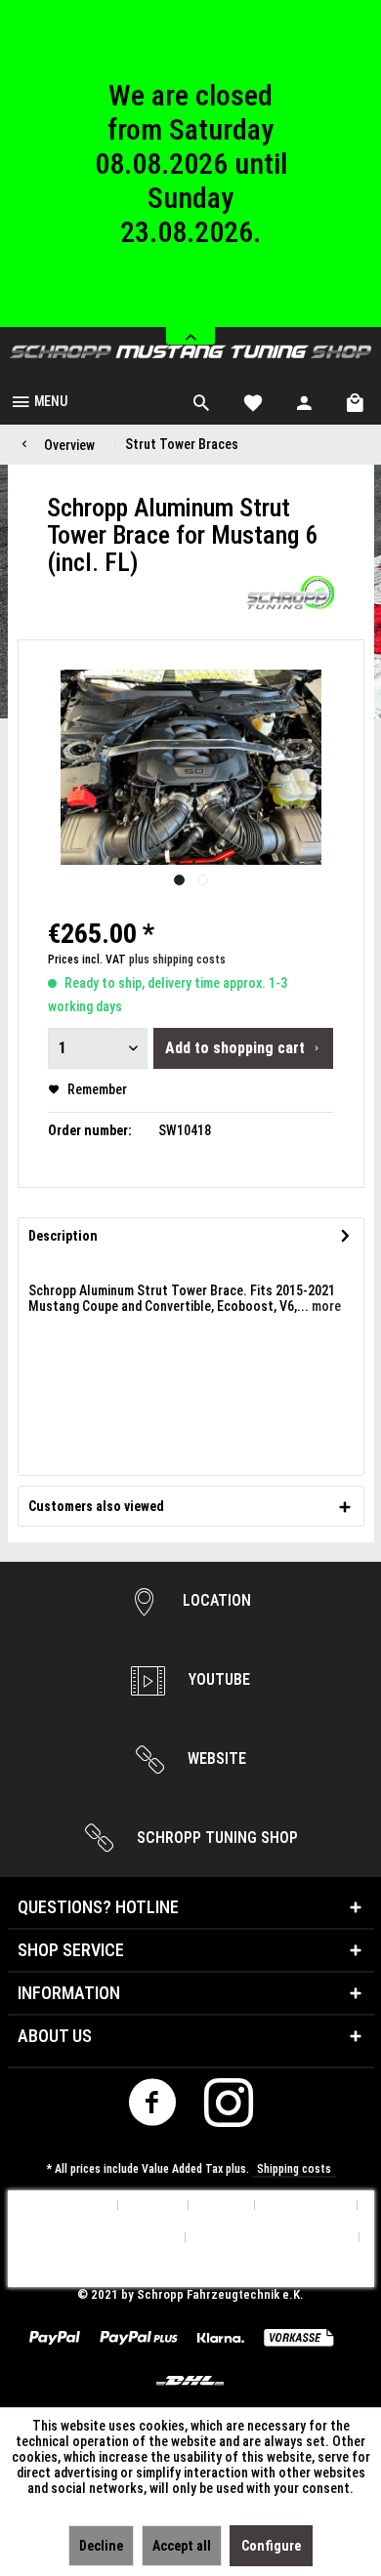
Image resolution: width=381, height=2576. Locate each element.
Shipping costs (294, 2169)
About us (153, 2206)
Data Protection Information (97, 2238)
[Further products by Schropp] (290, 593)
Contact (222, 2206)
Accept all (182, 2546)
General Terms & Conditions (273, 2238)
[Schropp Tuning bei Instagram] (229, 2108)
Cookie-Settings (63, 2206)
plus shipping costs (177, 960)
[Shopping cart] (357, 400)
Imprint (190, 2270)
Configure (271, 2546)
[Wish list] (253, 400)
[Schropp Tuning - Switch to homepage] (190, 352)
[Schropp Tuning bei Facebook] (153, 2108)
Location (215, 1600)
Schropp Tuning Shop (215, 1838)
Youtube (217, 1679)
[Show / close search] (201, 400)
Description (63, 1236)
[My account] (305, 400)
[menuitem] (39, 400)
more (325, 1306)
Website (215, 1758)
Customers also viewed (96, 1506)
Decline (101, 2546)
